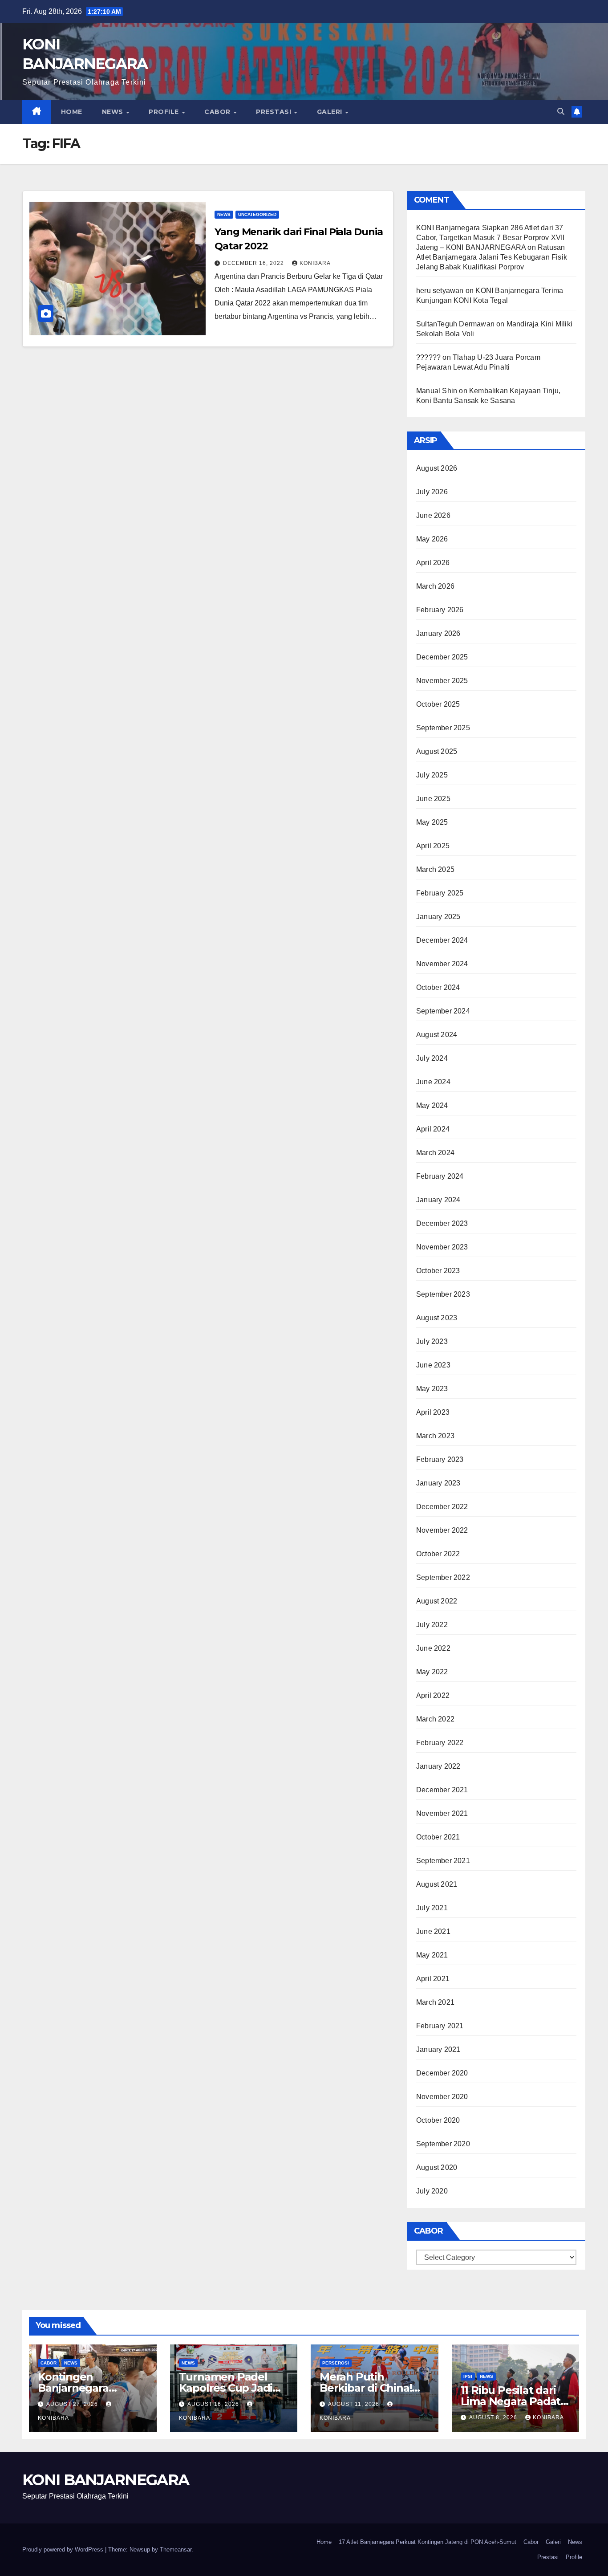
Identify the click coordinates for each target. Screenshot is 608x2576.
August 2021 (437, 1884)
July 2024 (432, 1058)
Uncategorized (257, 214)
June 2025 (433, 799)
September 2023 (443, 1294)
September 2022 (443, 1577)
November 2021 (442, 1813)
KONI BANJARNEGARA (105, 2480)
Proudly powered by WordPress (64, 2550)
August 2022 (437, 1601)
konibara (315, 263)
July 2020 (432, 2191)
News (114, 112)
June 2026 (433, 515)
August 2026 (437, 468)
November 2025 (442, 681)
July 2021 (432, 1908)
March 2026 (435, 586)
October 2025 (438, 704)
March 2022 (435, 1719)
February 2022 (440, 1743)
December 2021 (442, 1790)
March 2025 (435, 869)
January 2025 (438, 917)
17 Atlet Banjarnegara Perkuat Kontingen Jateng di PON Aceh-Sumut (428, 2542)
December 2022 (442, 1507)
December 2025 (442, 657)
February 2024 (440, 1176)
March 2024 (435, 1153)
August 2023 (437, 1318)
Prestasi (275, 112)
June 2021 (433, 1931)
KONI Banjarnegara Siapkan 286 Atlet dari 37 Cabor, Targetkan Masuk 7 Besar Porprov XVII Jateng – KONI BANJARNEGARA (490, 238)
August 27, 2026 (73, 2404)
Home (72, 112)
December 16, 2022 (254, 263)
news (224, 214)
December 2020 (442, 2073)
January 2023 (438, 1483)
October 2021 (438, 1837)
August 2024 (437, 1035)
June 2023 (433, 1365)
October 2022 (438, 1554)
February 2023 (440, 1459)
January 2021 (438, 2049)
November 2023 (442, 1247)
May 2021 (432, 1955)
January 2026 (438, 633)
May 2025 (432, 822)
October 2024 (438, 987)
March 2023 (435, 1436)
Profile (165, 112)
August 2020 (437, 2167)
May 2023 (432, 1389)
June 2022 (433, 1648)
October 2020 (438, 2120)
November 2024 (442, 964)
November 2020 (442, 2097)
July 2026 (432, 492)
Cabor (218, 112)
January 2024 (438, 1200)
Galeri (331, 112)
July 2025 (432, 775)
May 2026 (432, 539)
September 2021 (443, 1861)
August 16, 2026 (214, 2404)
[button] (561, 112)
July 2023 (432, 1341)
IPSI (468, 2376)
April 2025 (433, 846)
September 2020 (443, 2144)
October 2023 (438, 1271)
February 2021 (440, 2026)
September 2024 (443, 1011)
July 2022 (432, 1625)
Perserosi (336, 2363)
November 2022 (442, 1530)
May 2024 (432, 1105)
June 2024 (433, 1082)
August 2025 (437, 751)
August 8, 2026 (494, 2417)
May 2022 (432, 1672)
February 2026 (440, 610)
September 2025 (443, 728)
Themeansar (176, 2550)
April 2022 (433, 1695)
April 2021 (433, 1979)
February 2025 (440, 893)
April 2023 (433, 1412)
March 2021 (435, 2002)
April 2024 (433, 1129)
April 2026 (433, 563)
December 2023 (442, 1223)
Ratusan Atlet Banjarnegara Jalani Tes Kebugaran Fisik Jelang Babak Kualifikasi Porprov (492, 257)
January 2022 (438, 1766)
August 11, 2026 (355, 2404)
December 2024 (442, 940)
